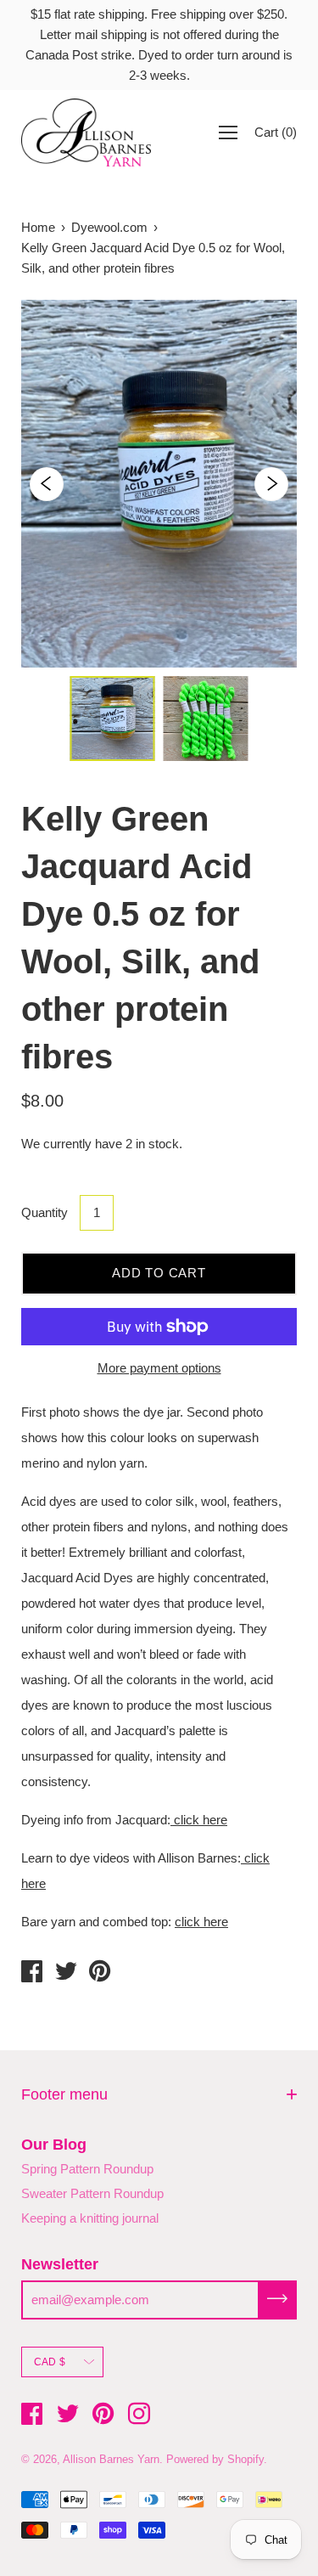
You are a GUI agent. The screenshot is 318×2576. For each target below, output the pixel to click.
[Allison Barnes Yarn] (32, 1974)
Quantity (45, 1212)
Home (38, 227)
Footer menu (64, 2094)
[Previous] (47, 484)
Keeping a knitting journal (90, 2218)
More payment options (159, 1368)
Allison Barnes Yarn (111, 2459)
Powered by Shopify (215, 2459)
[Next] (271, 484)
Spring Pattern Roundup (87, 2169)
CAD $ (50, 2362)
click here (199, 1820)
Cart (276, 132)
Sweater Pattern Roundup (92, 2193)
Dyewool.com (109, 227)
